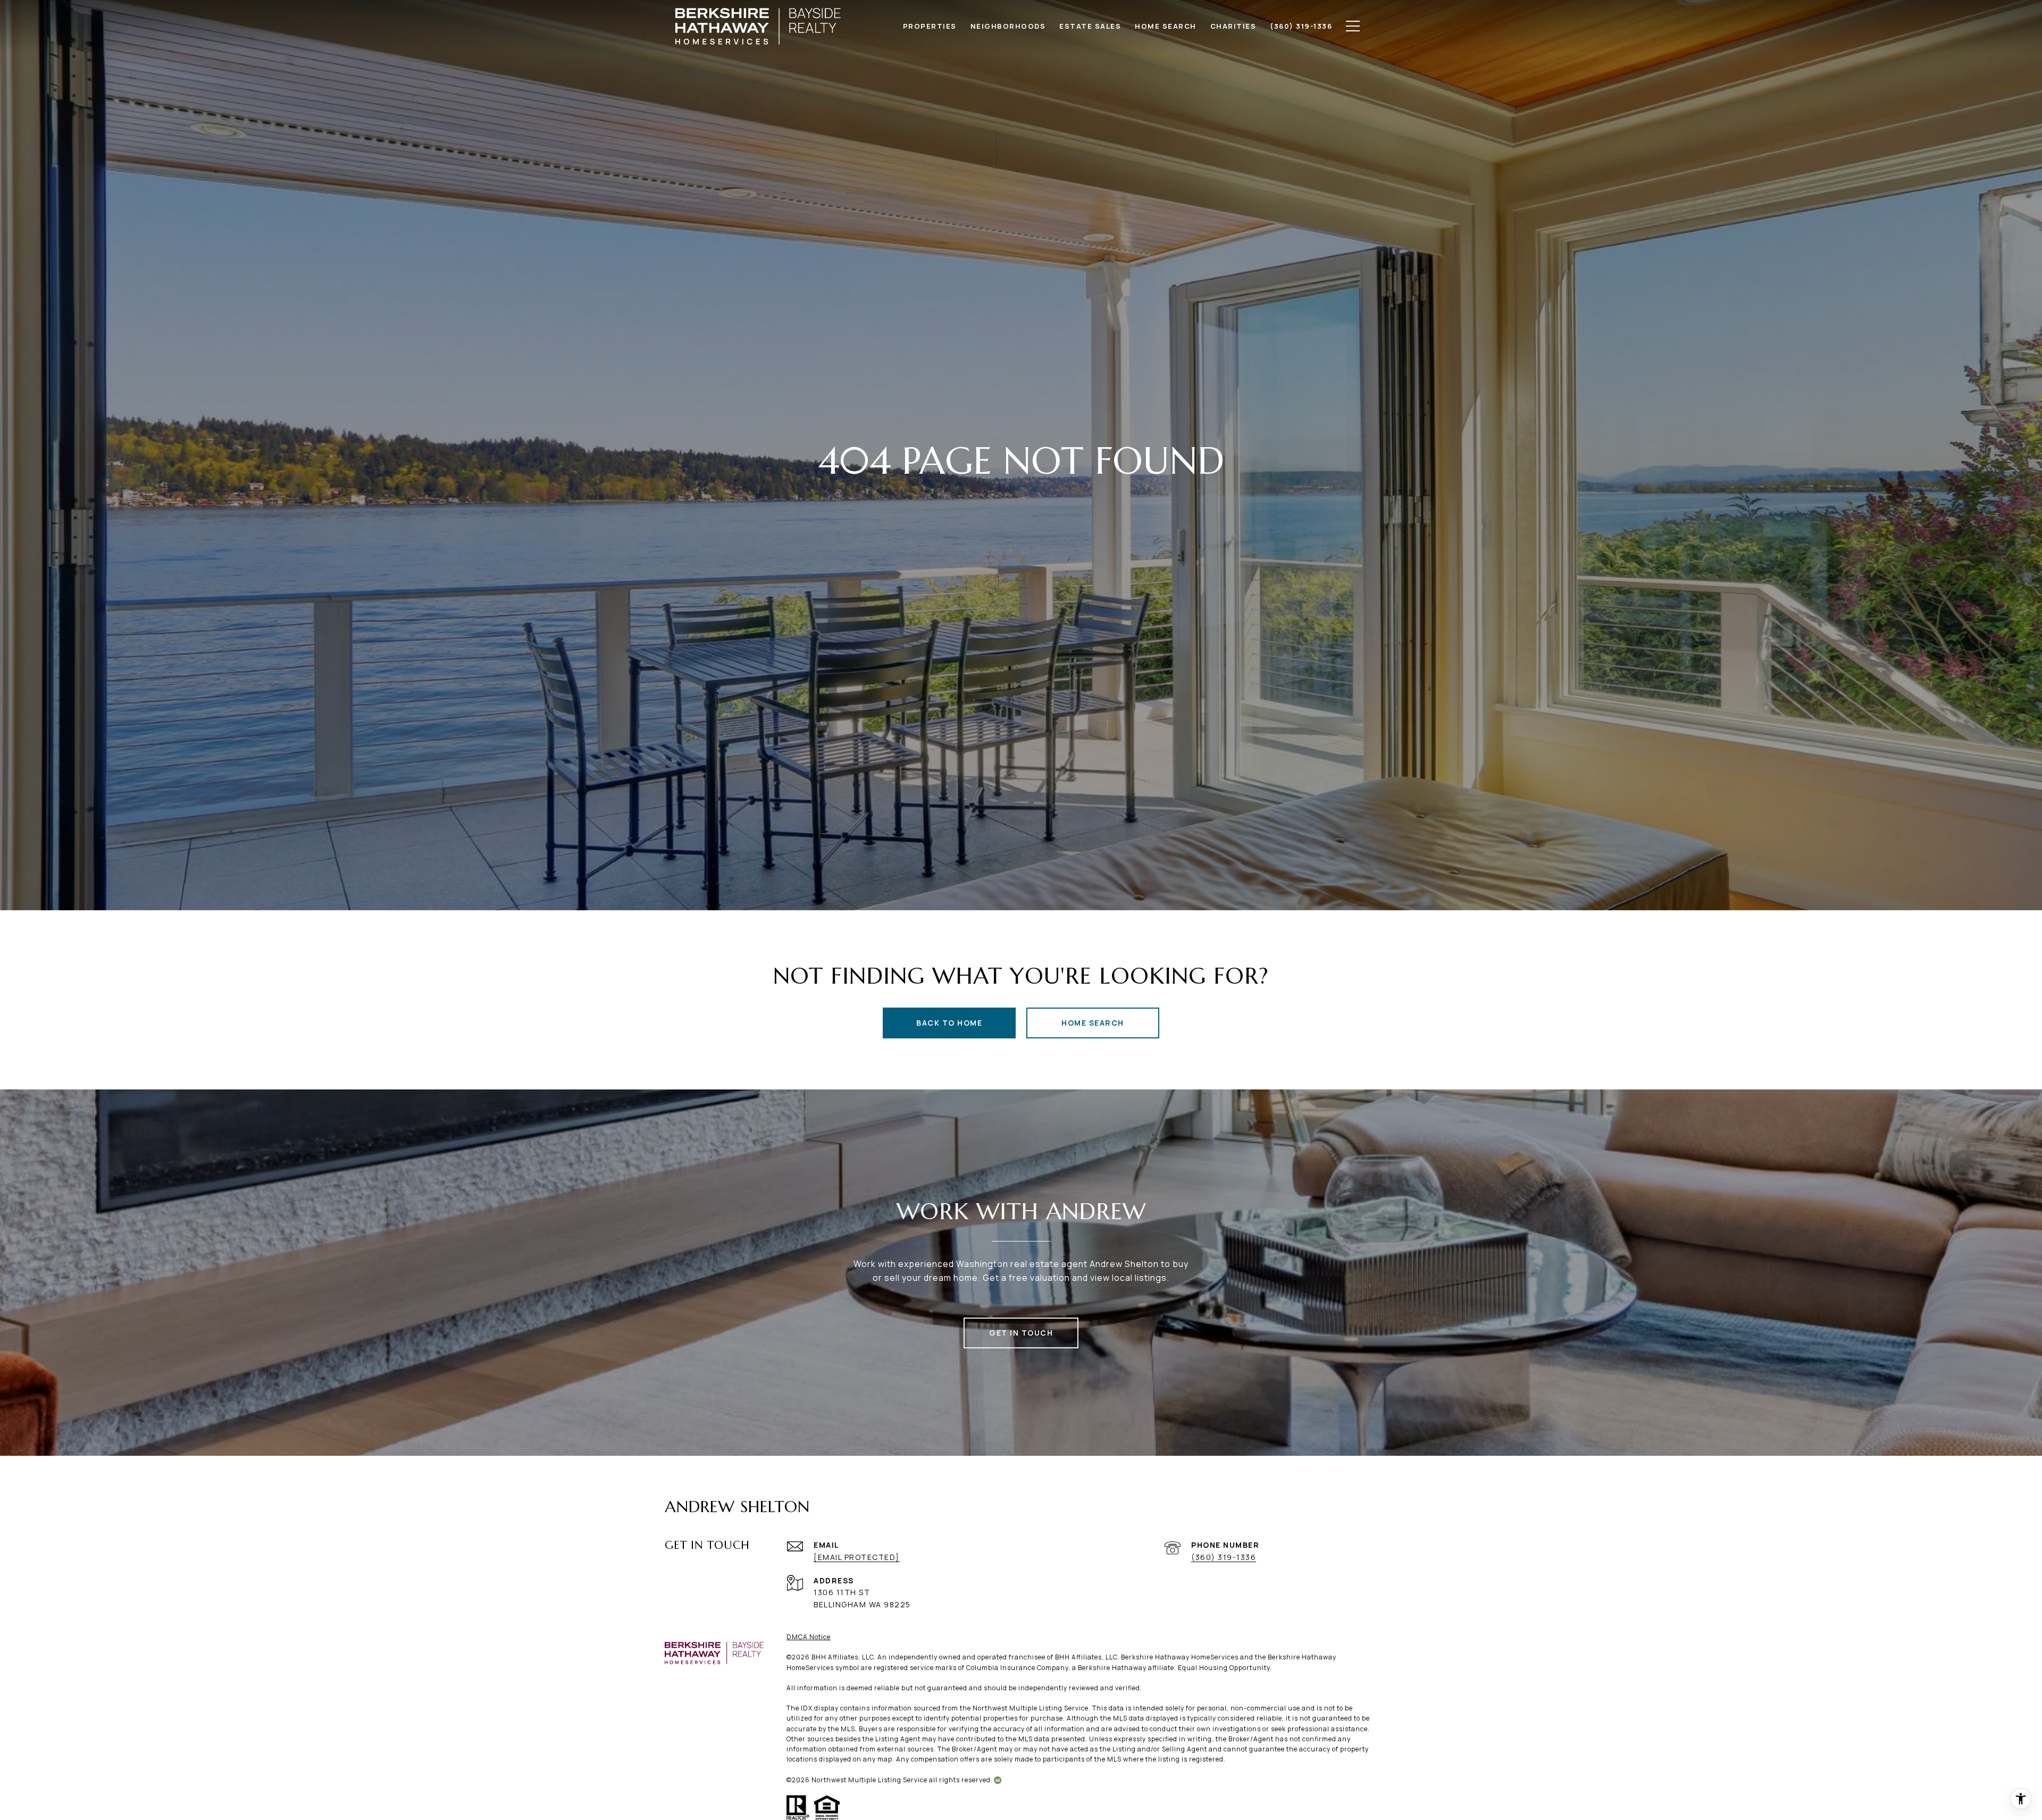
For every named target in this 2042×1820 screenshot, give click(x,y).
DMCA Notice (809, 1637)
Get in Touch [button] (1021, 1333)
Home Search (1093, 1023)
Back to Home (949, 1023)
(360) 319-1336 (1224, 1557)
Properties (930, 26)
